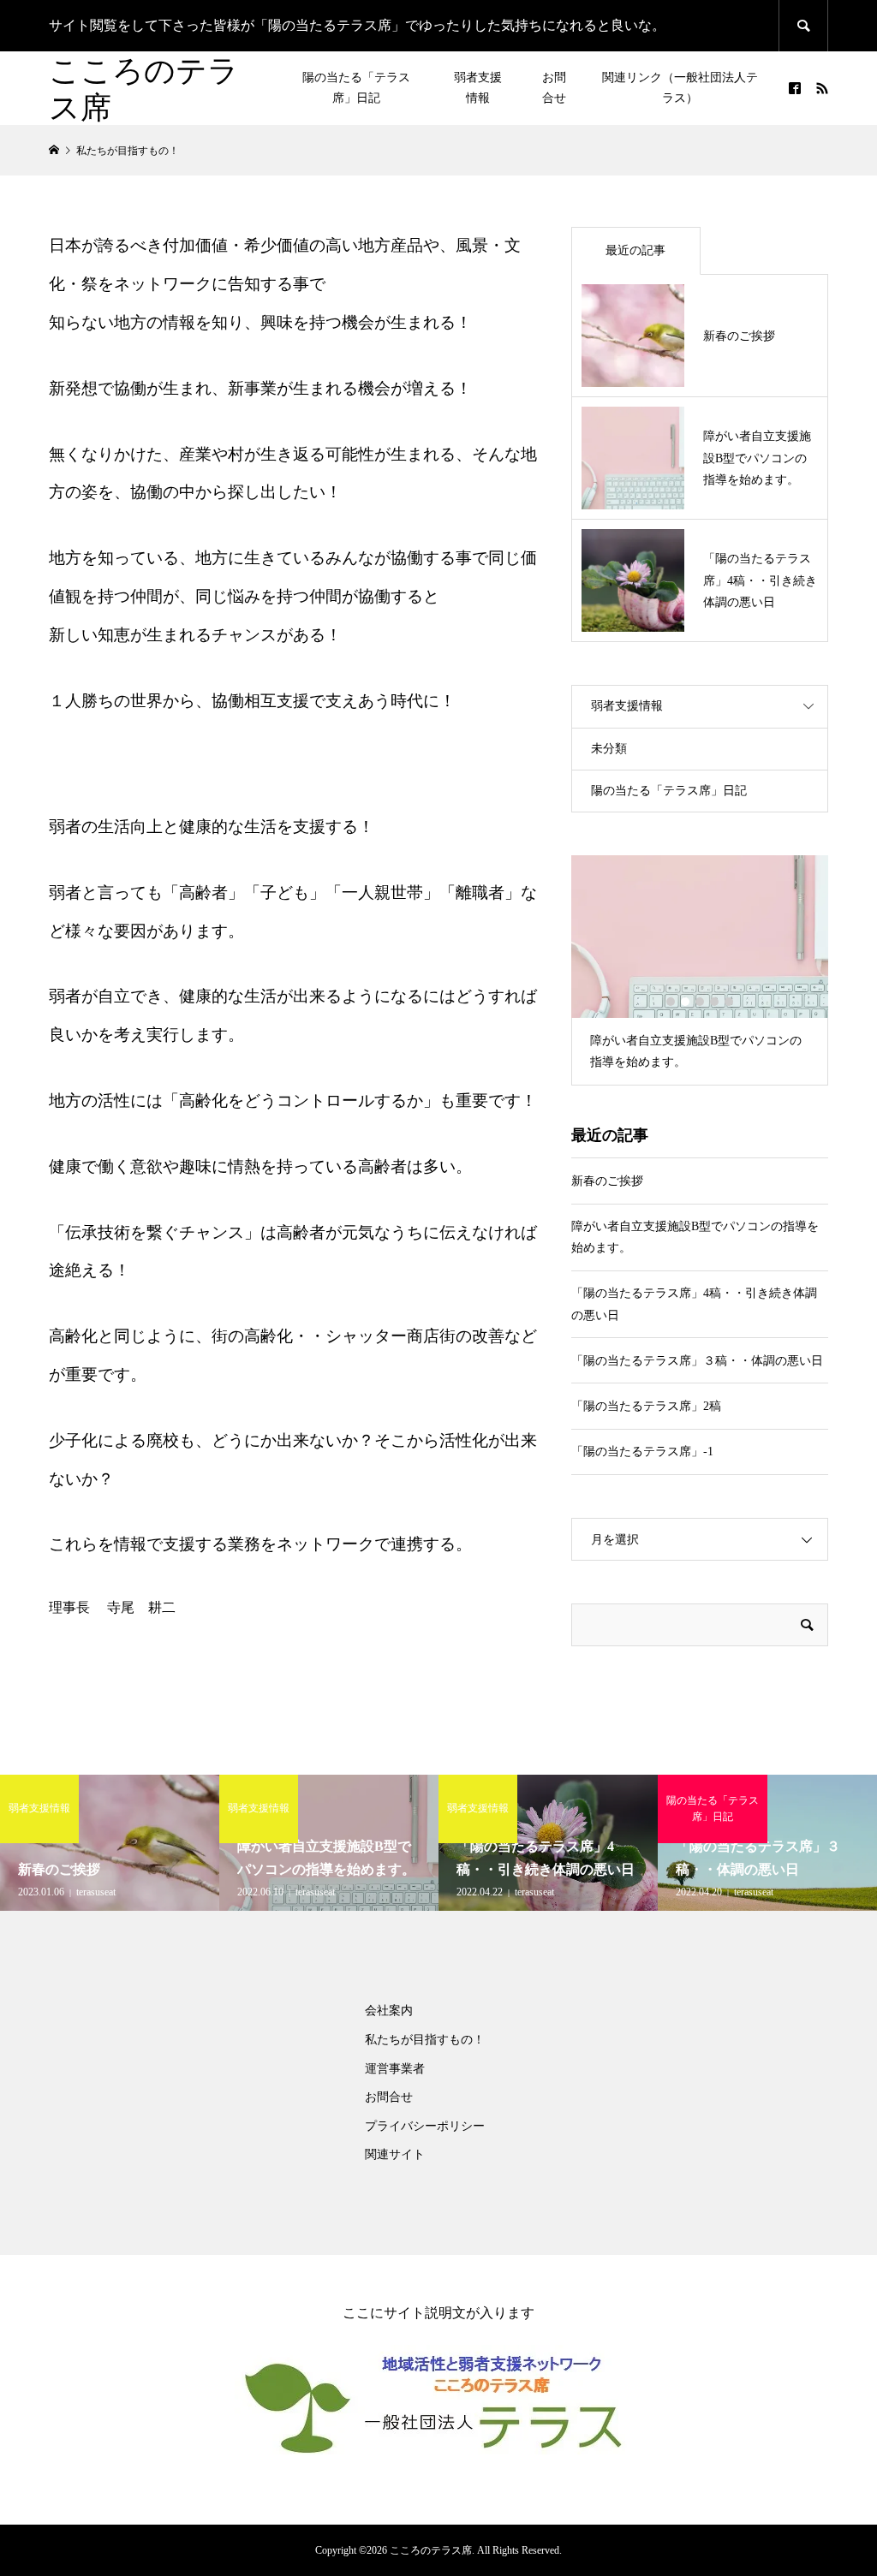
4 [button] (714, 1002)
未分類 (609, 749)
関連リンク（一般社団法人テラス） (680, 88)
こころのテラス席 (144, 88)
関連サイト (395, 2154)
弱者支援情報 (478, 88)
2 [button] (685, 1002)
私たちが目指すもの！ (425, 2040)
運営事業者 (395, 2069)
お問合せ (554, 88)
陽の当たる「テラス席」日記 (356, 88)
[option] (700, 970)
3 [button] (700, 1002)
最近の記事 (635, 250)
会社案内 (389, 2011)
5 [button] (729, 1002)
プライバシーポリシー (425, 2126)
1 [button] (671, 1002)
